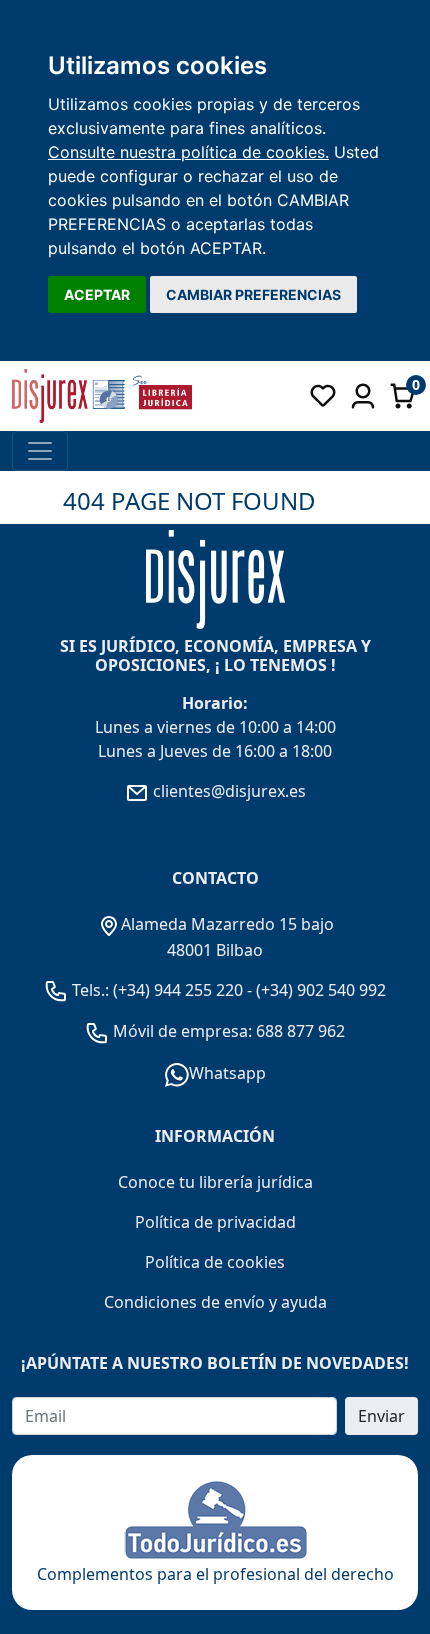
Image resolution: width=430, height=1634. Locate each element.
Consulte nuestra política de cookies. (188, 152)
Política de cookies (215, 1262)
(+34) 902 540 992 (321, 990)
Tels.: (90, 990)
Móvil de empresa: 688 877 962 (227, 1031)
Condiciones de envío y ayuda (215, 1302)
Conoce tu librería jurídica (215, 1182)
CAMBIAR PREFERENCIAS (253, 294)
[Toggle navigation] (40, 451)
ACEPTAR (97, 294)
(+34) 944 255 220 (178, 990)
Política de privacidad (215, 1222)
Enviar (381, 1416)
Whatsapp (227, 1073)
